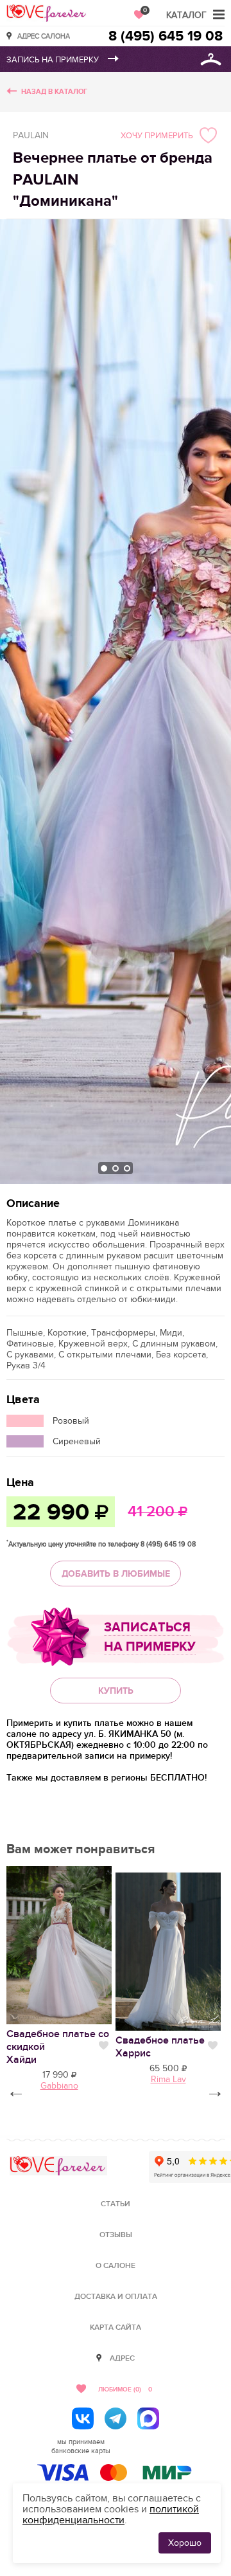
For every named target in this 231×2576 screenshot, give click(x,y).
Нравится (104, 2045)
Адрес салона (44, 36)
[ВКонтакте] (83, 2418)
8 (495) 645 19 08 (166, 36)
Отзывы (116, 2235)
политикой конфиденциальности (111, 2515)
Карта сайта (116, 2327)
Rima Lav (168, 2079)
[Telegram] (116, 2418)
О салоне (116, 2266)
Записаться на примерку (150, 1637)
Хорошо (185, 2543)
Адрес (122, 2358)
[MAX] (148, 2418)
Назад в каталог (54, 92)
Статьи (116, 2204)
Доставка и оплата (116, 2297)
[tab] (104, 1168)
